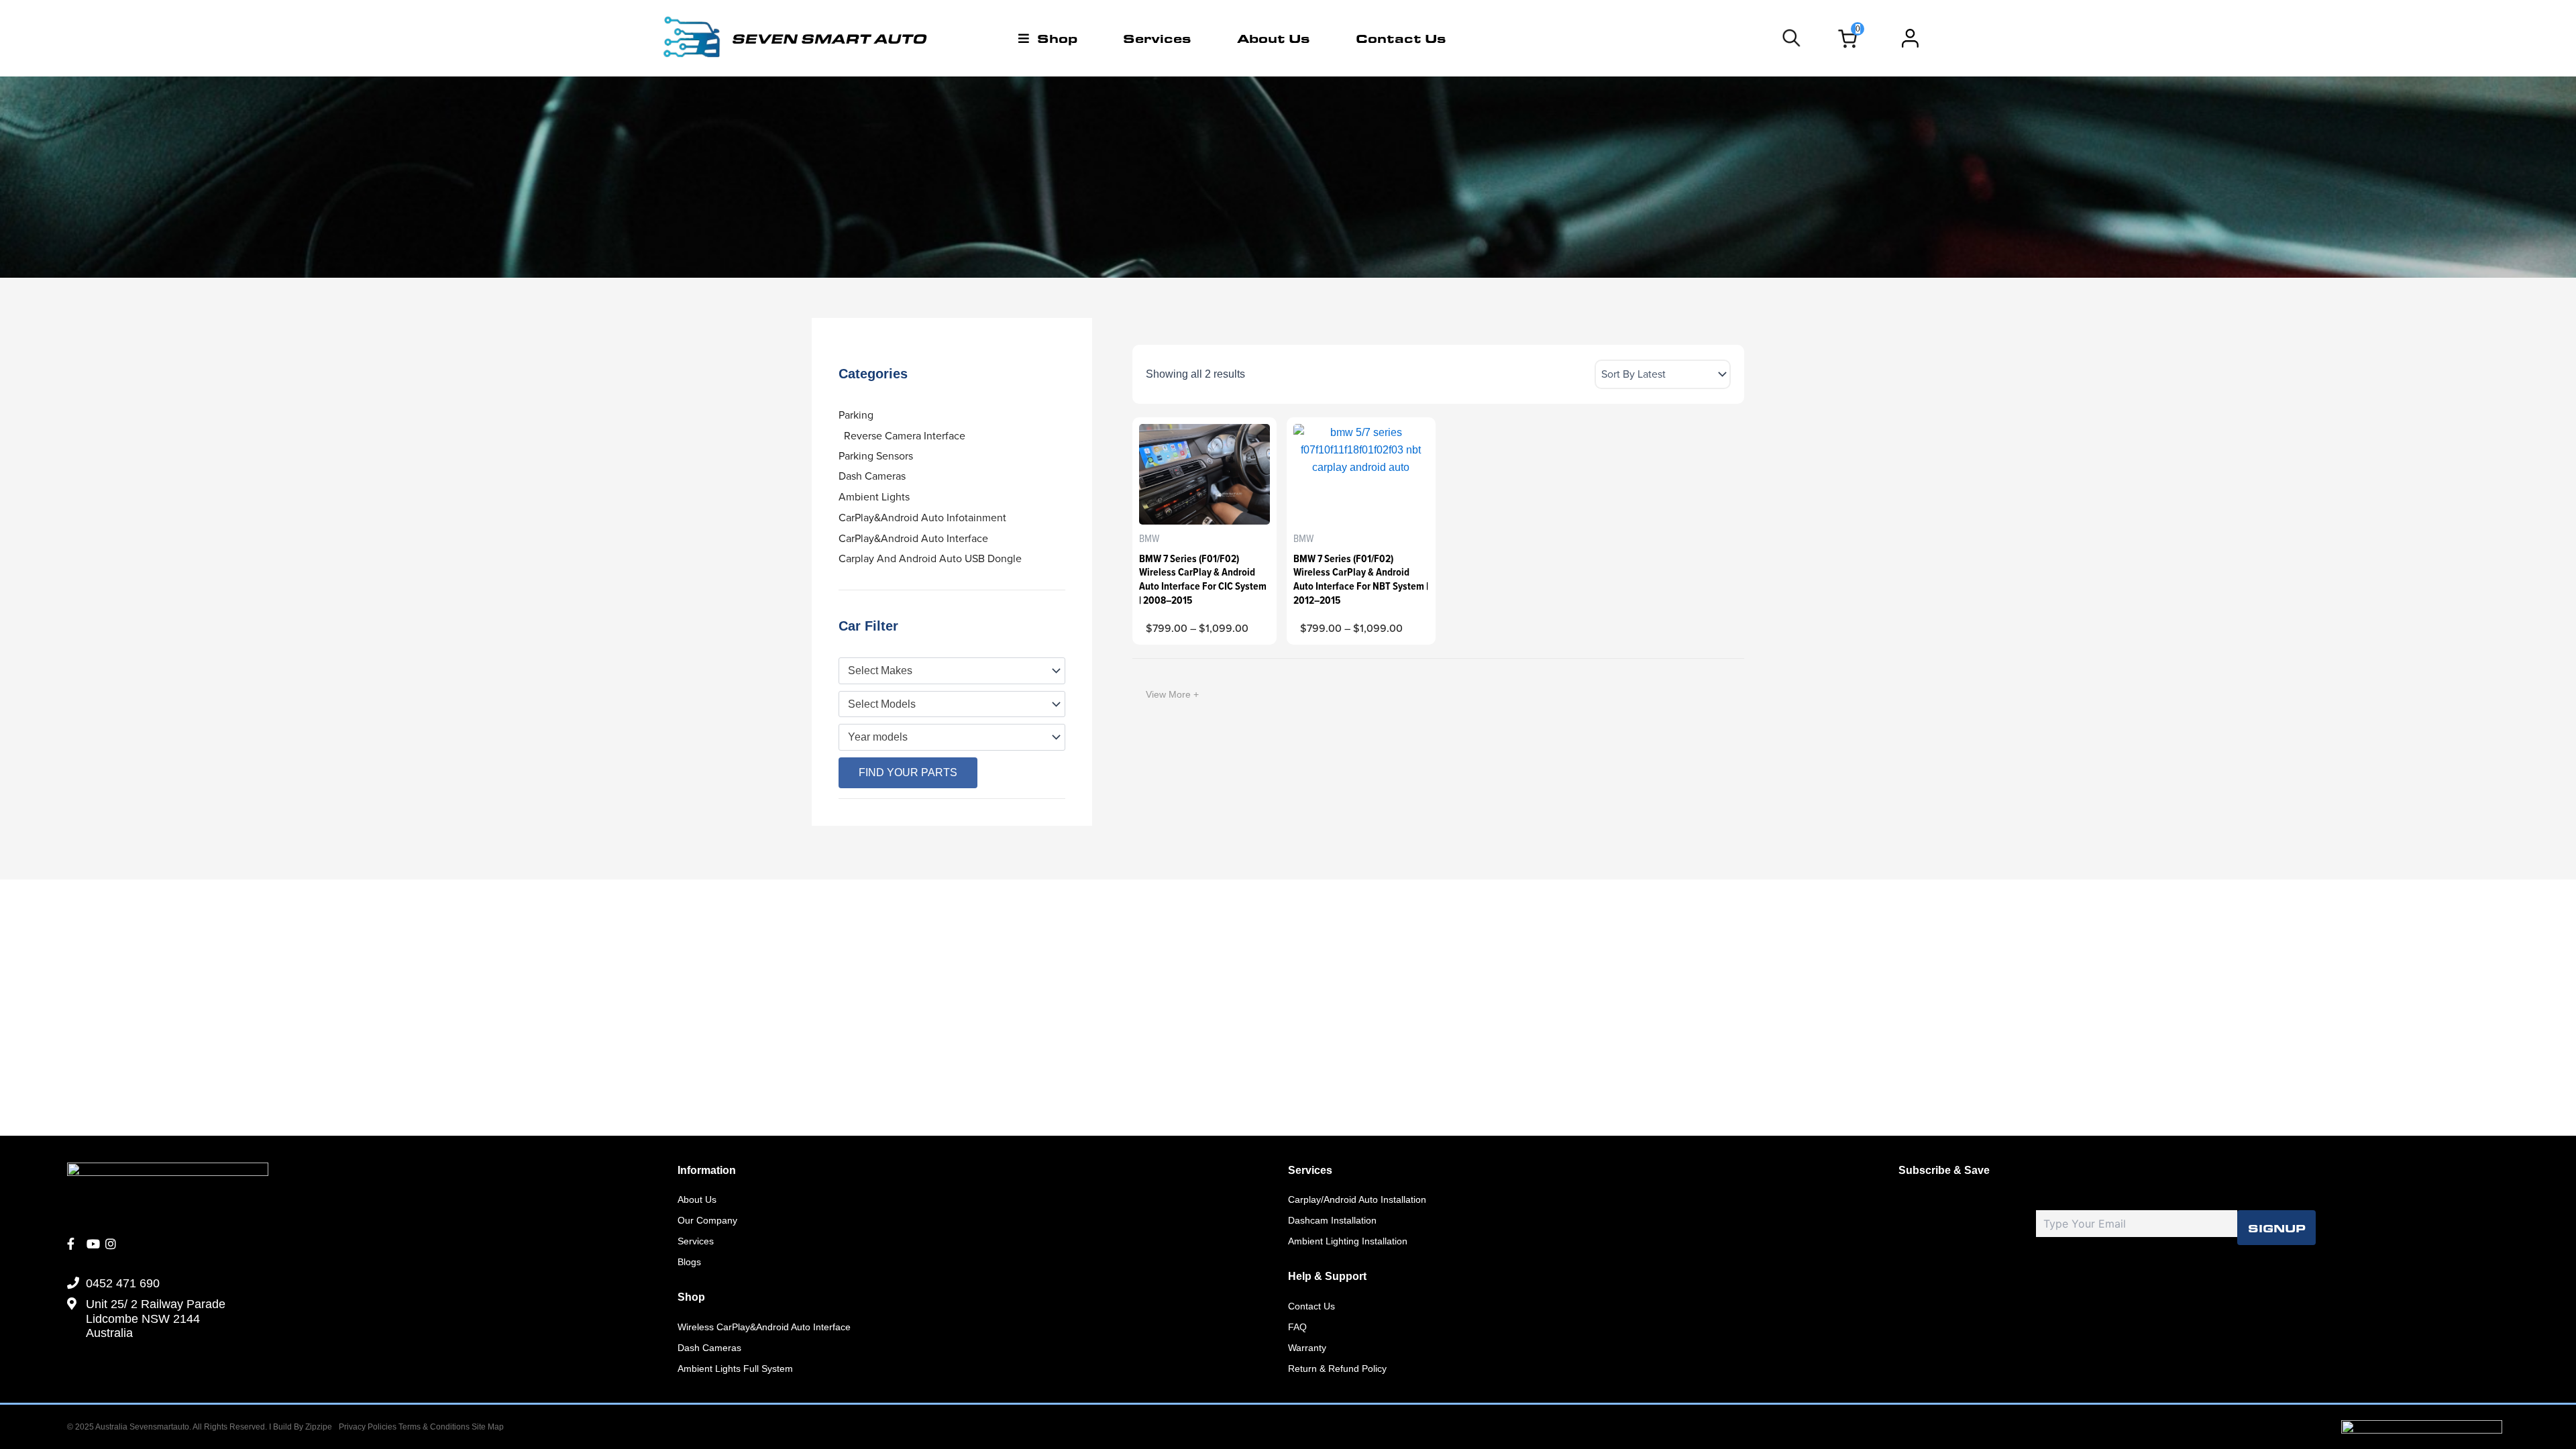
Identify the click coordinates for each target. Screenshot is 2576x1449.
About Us (1274, 38)
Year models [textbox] (878, 737)
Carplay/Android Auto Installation (1357, 1199)
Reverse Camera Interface (905, 436)
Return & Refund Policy (1337, 1368)
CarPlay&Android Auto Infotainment (922, 518)
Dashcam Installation (1332, 1220)
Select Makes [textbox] (880, 670)
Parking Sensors (876, 456)
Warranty (1307, 1348)
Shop (1057, 38)
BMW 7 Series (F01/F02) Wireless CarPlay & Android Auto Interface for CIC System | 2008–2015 (1203, 579)
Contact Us (1401, 38)
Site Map (488, 1427)
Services (1157, 38)
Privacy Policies (368, 1427)
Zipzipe (319, 1427)
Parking (856, 415)
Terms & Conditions (435, 1427)
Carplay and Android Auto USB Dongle (930, 558)
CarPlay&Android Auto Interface (913, 538)
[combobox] (952, 671)
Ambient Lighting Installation (1348, 1241)
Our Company (707, 1220)
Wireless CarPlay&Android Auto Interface (764, 1327)
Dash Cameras (872, 476)
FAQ (1297, 1327)
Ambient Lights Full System (735, 1368)
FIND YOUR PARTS (908, 772)
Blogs (689, 1262)
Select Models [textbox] (882, 704)
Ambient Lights (874, 497)
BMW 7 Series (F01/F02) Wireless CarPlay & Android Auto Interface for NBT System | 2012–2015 (1361, 579)
